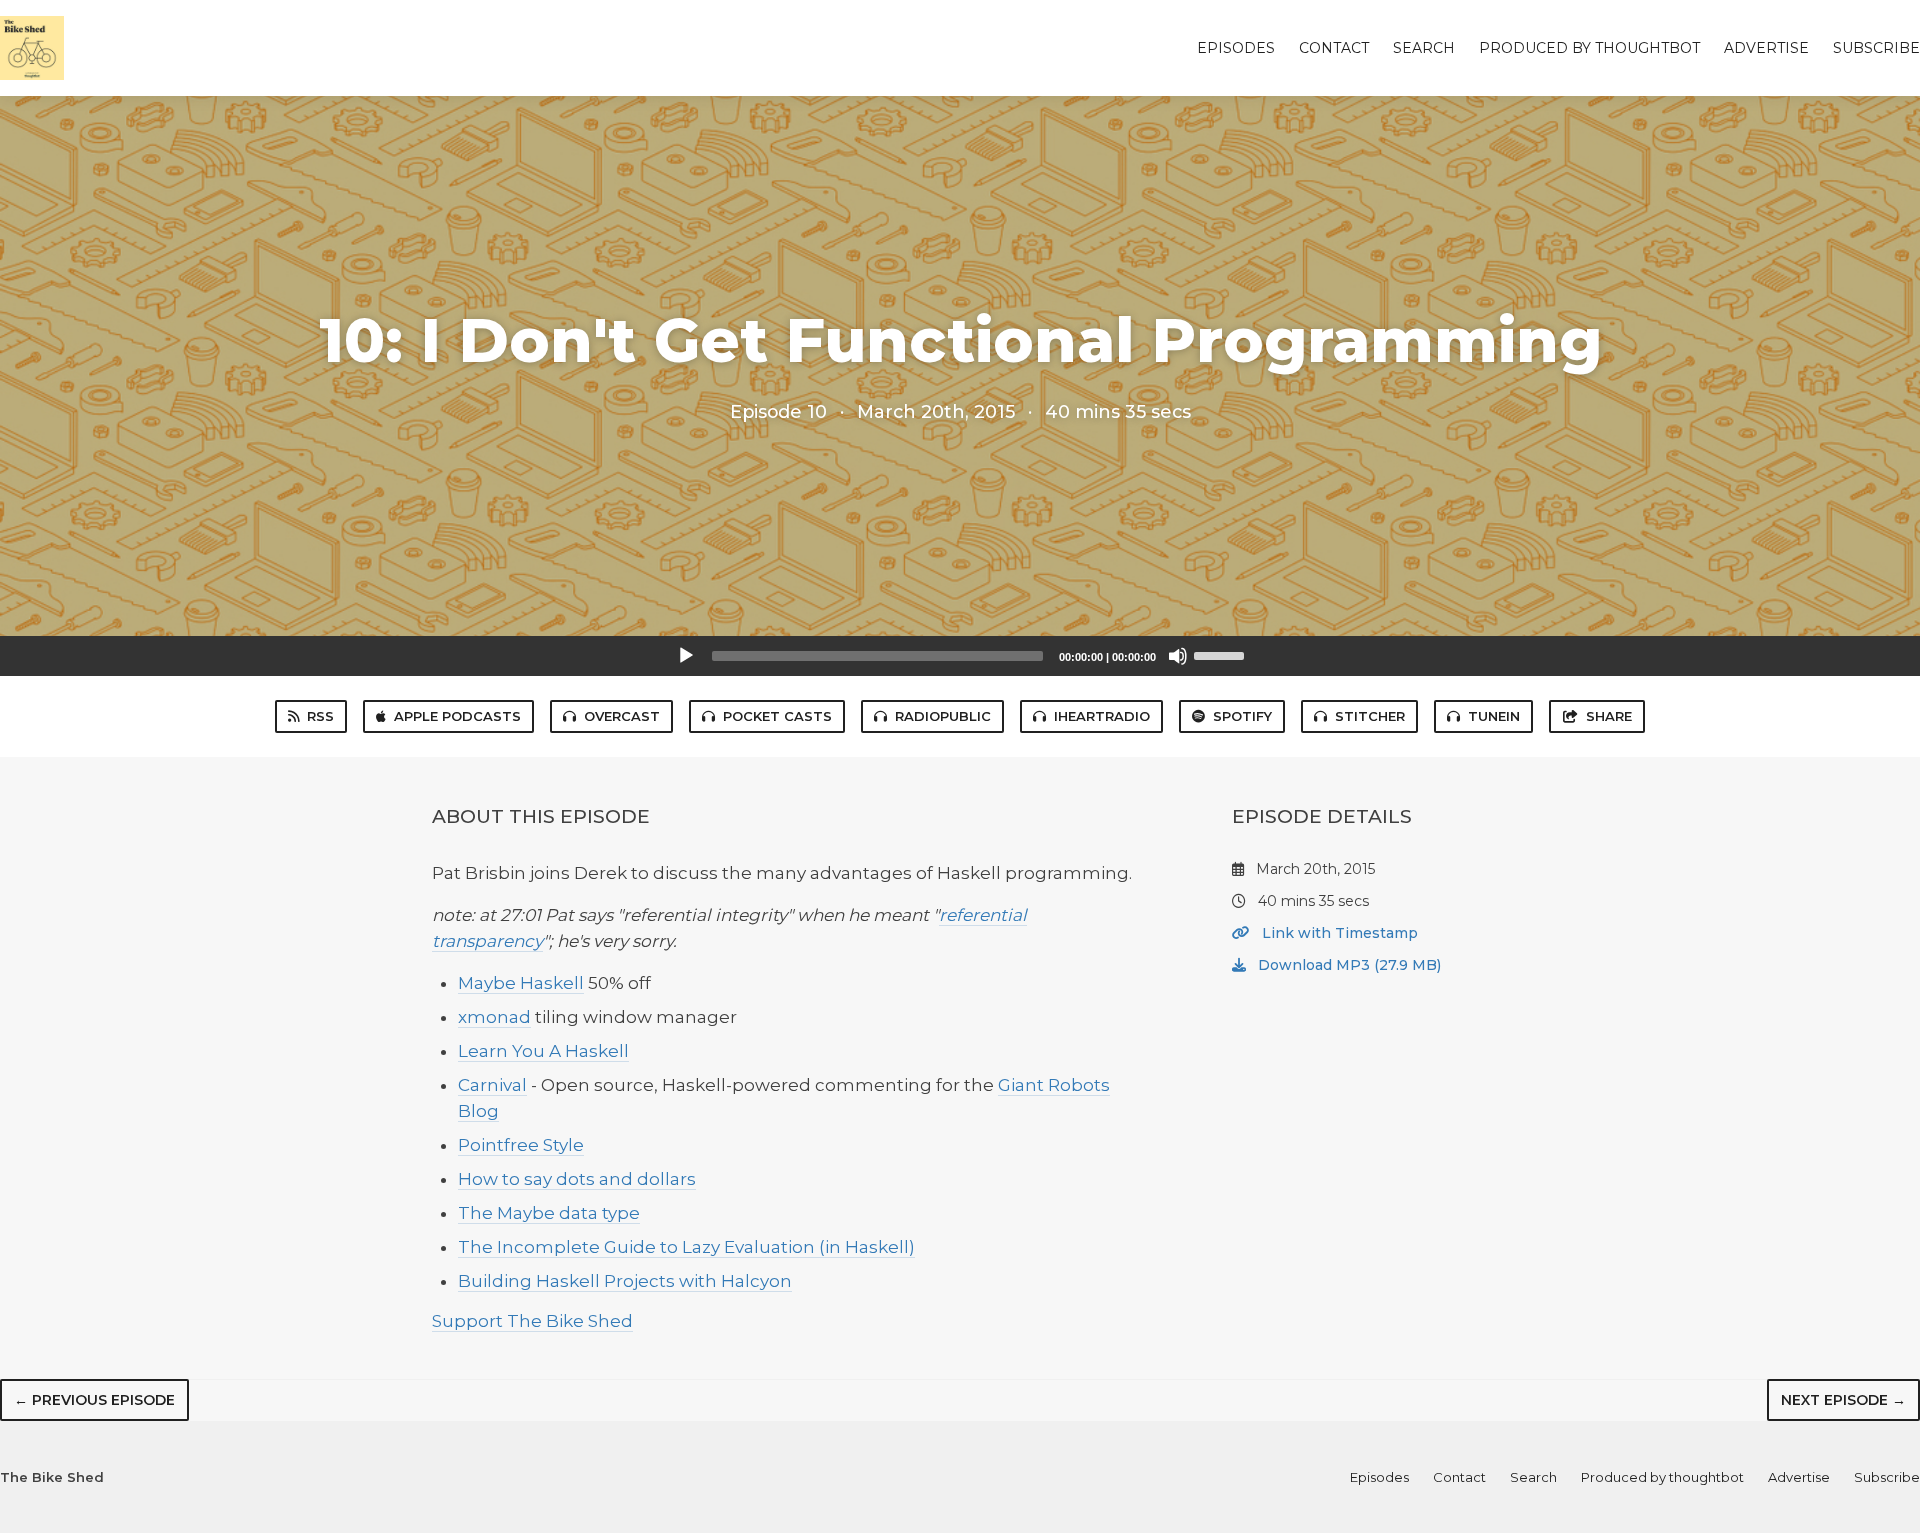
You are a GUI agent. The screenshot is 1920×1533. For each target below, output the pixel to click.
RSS (320, 716)
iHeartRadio (1102, 716)
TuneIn (1494, 716)
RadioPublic (943, 716)
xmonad (494, 1017)
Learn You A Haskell (543, 1051)
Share (1609, 716)
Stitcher (1370, 716)
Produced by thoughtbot (1589, 48)
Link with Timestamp (1338, 933)
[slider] (1222, 654)
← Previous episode (94, 1400)
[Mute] (1178, 656)
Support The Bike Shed (532, 1321)
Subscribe (1876, 48)
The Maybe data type (549, 1213)
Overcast (622, 716)
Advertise (1766, 48)
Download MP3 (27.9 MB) (1347, 965)
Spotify (1242, 716)
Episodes (1236, 48)
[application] (960, 656)
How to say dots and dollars (577, 1179)
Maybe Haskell (521, 983)
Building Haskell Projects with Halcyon (625, 1281)
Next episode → (1843, 1400)
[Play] (686, 656)
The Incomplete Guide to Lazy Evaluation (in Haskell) (686, 1247)
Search (1424, 48)
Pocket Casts (777, 716)
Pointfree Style (521, 1145)
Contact (1334, 48)
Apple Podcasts (457, 716)
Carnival (492, 1085)
